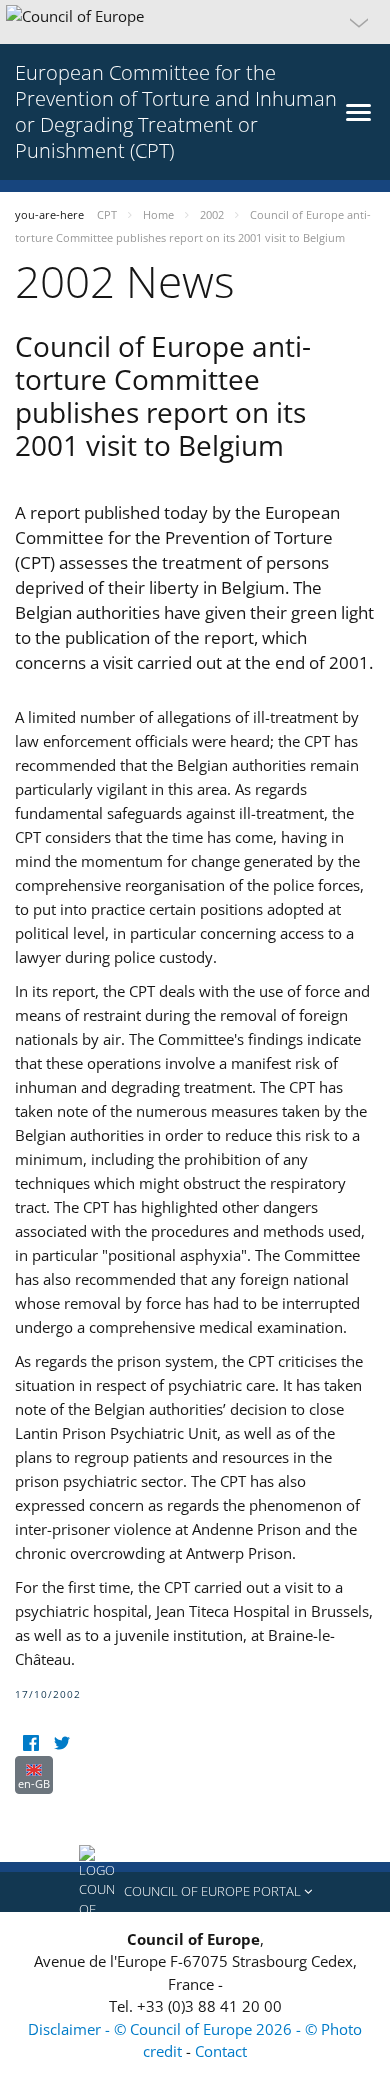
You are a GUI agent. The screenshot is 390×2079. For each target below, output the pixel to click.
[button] (195, 22)
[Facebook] (30, 1743)
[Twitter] (61, 1743)
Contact (221, 2051)
